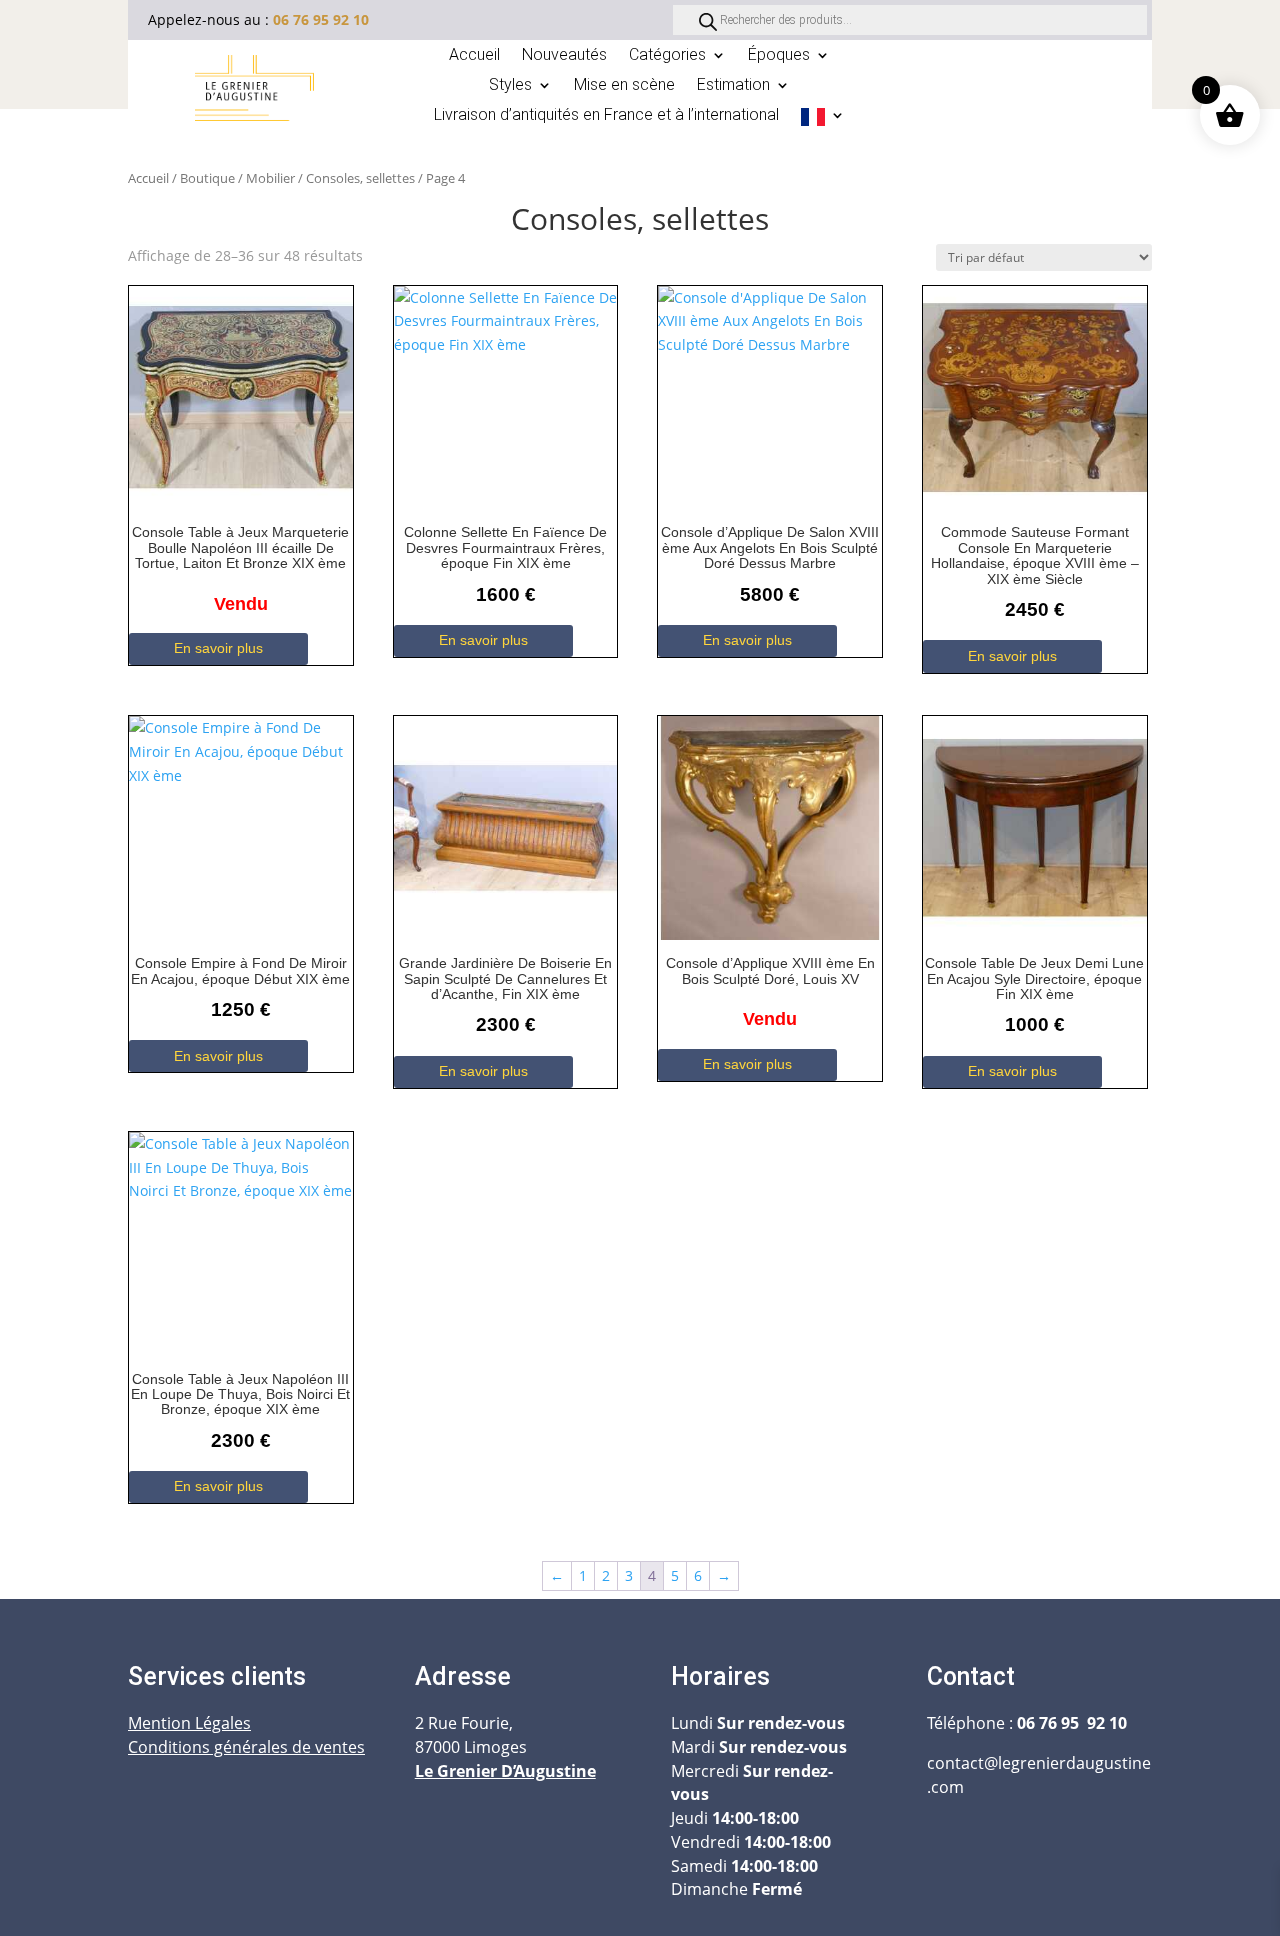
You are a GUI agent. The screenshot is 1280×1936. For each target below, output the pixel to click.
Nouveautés (564, 56)
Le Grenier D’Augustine (505, 1771)
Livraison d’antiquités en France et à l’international (606, 116)
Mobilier (270, 178)
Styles (510, 86)
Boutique (207, 178)
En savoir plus (218, 648)
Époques (779, 56)
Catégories (667, 56)
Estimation (733, 86)
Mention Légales (189, 1723)
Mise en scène (624, 86)
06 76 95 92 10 (321, 19)
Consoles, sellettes (360, 178)
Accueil (474, 56)
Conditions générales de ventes (246, 1747)
